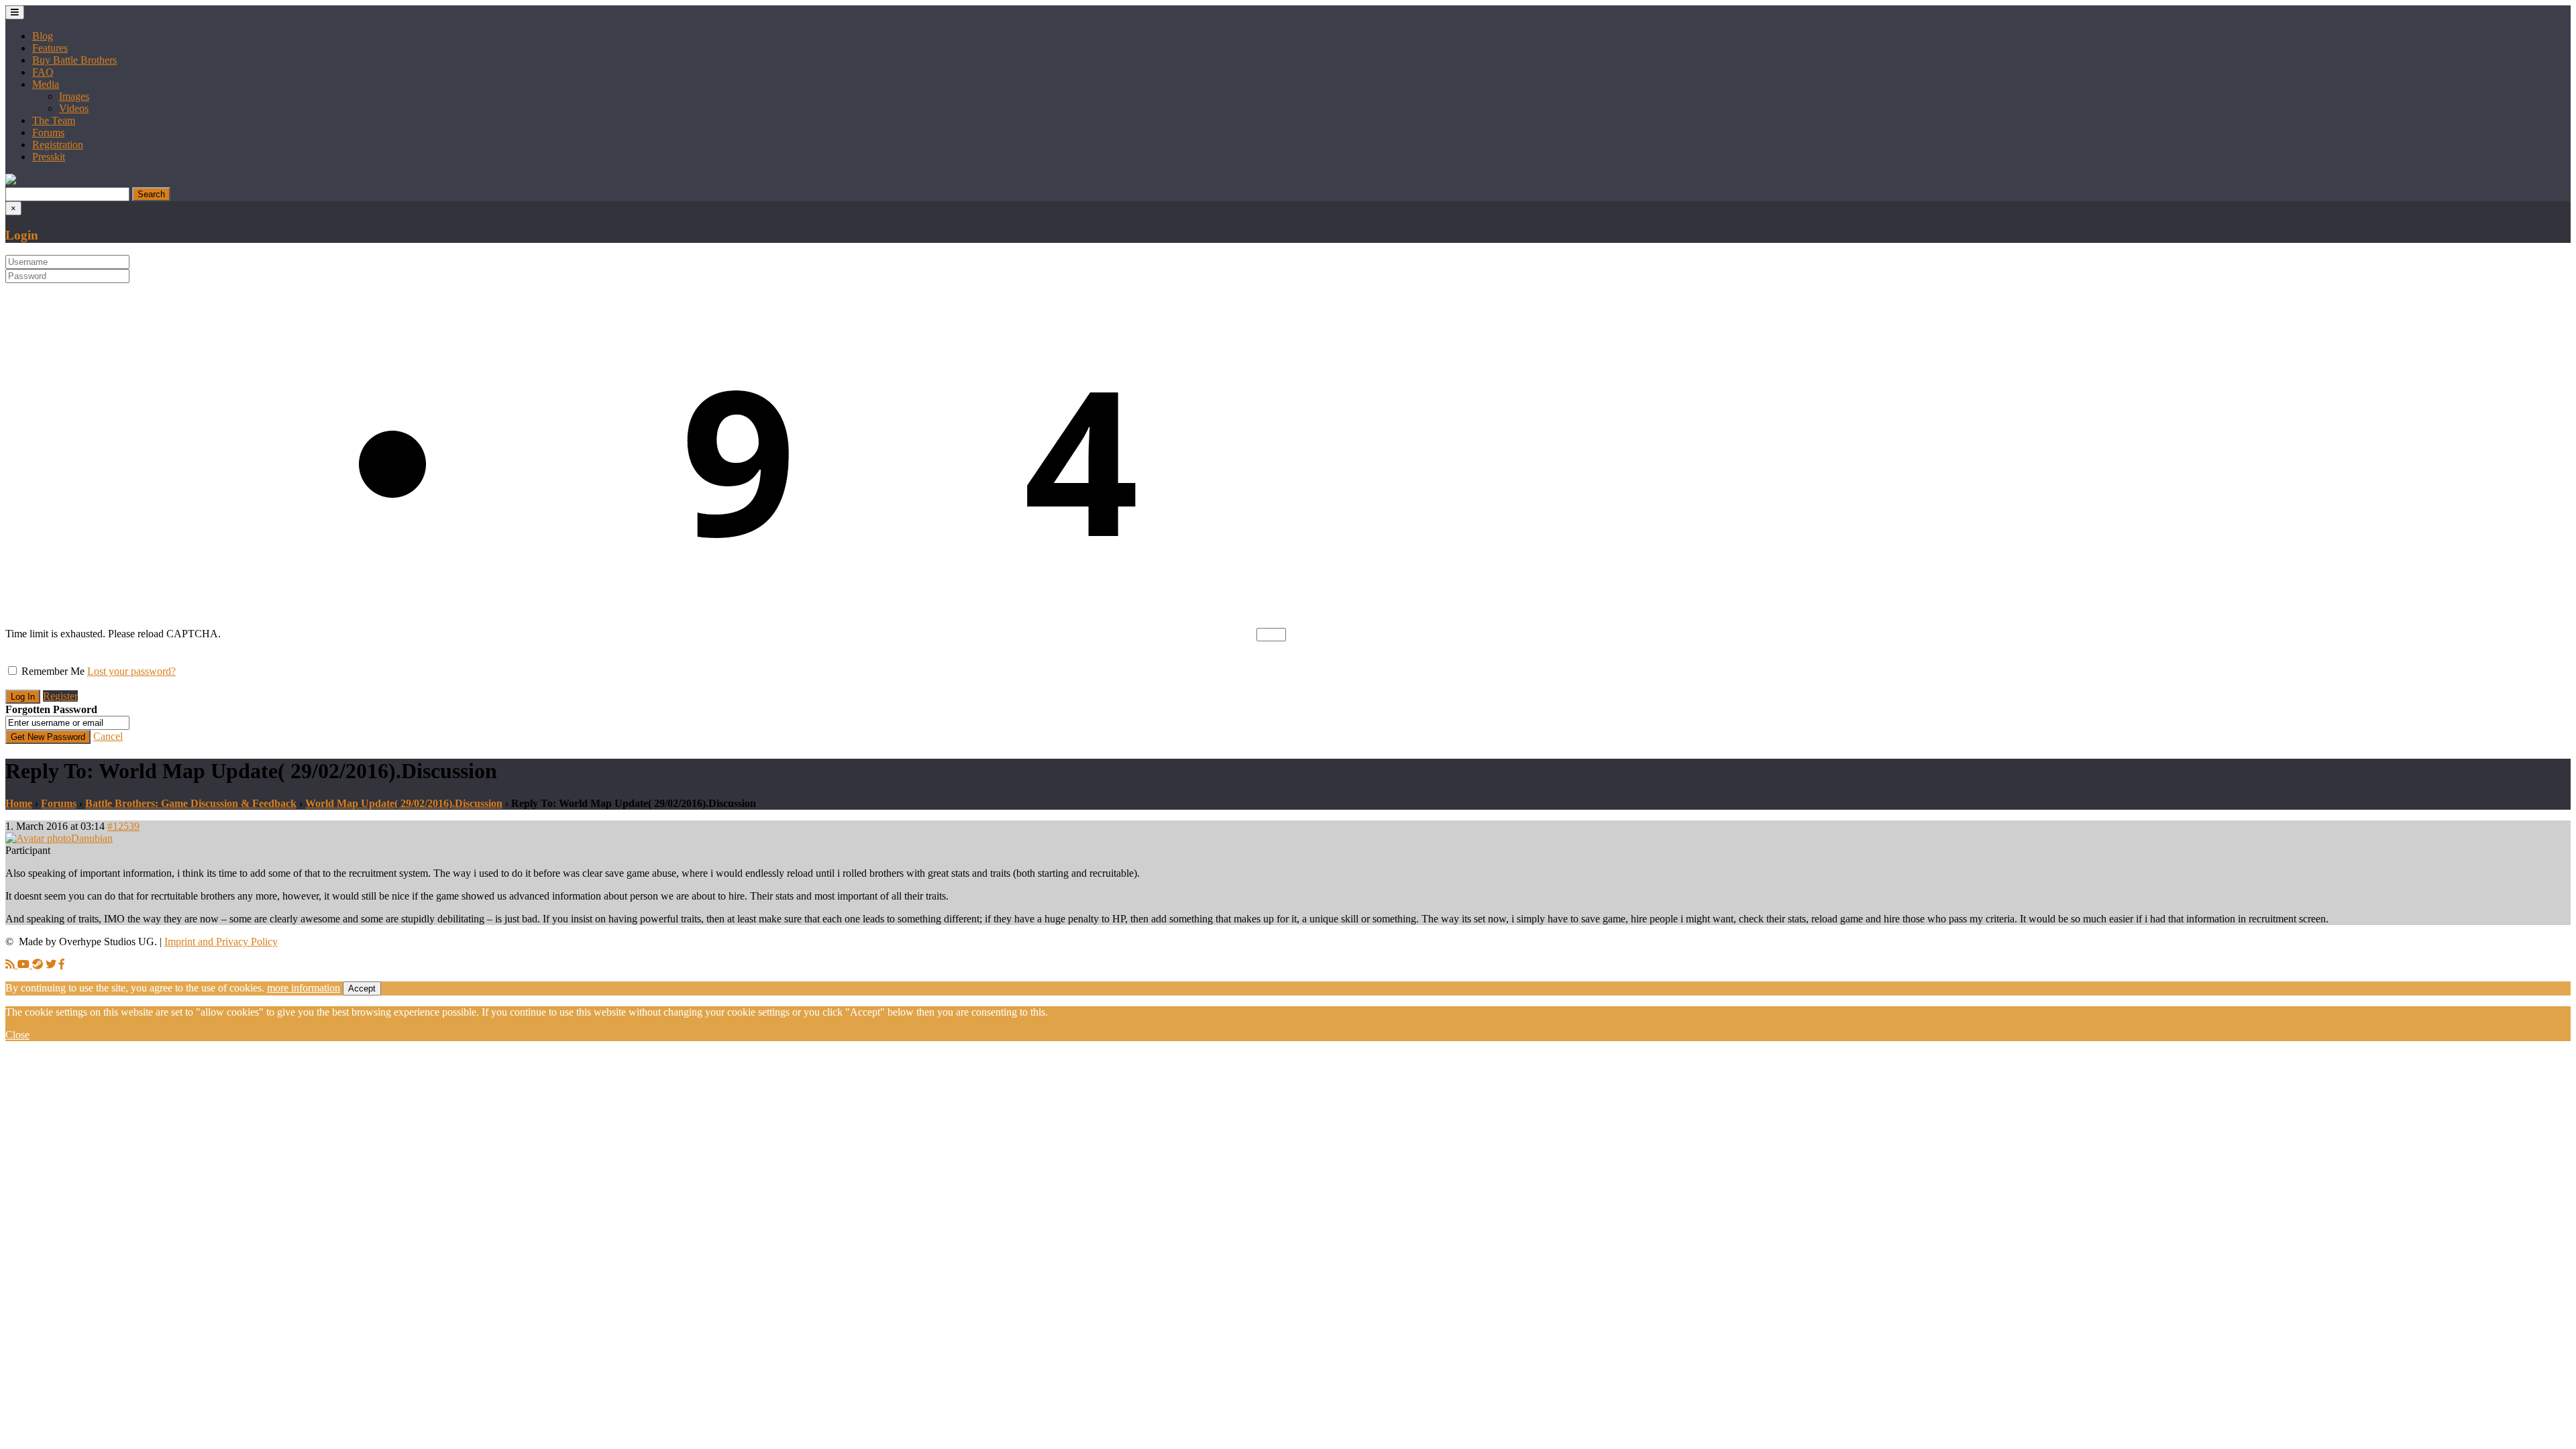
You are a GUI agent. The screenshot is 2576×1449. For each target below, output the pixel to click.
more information (304, 988)
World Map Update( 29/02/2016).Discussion (404, 803)
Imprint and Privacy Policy (221, 942)
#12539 (123, 826)
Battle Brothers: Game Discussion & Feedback (191, 803)
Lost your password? (131, 671)
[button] (11, 181)
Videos (74, 108)
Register (60, 696)
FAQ (43, 72)
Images (74, 96)
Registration (58, 145)
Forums (48, 132)
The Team (54, 120)
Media (46, 84)
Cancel (108, 736)
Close (17, 1035)
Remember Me (53, 671)
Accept (362, 988)
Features (50, 48)
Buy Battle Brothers (74, 60)
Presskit (49, 157)
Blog (43, 36)
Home (19, 803)
